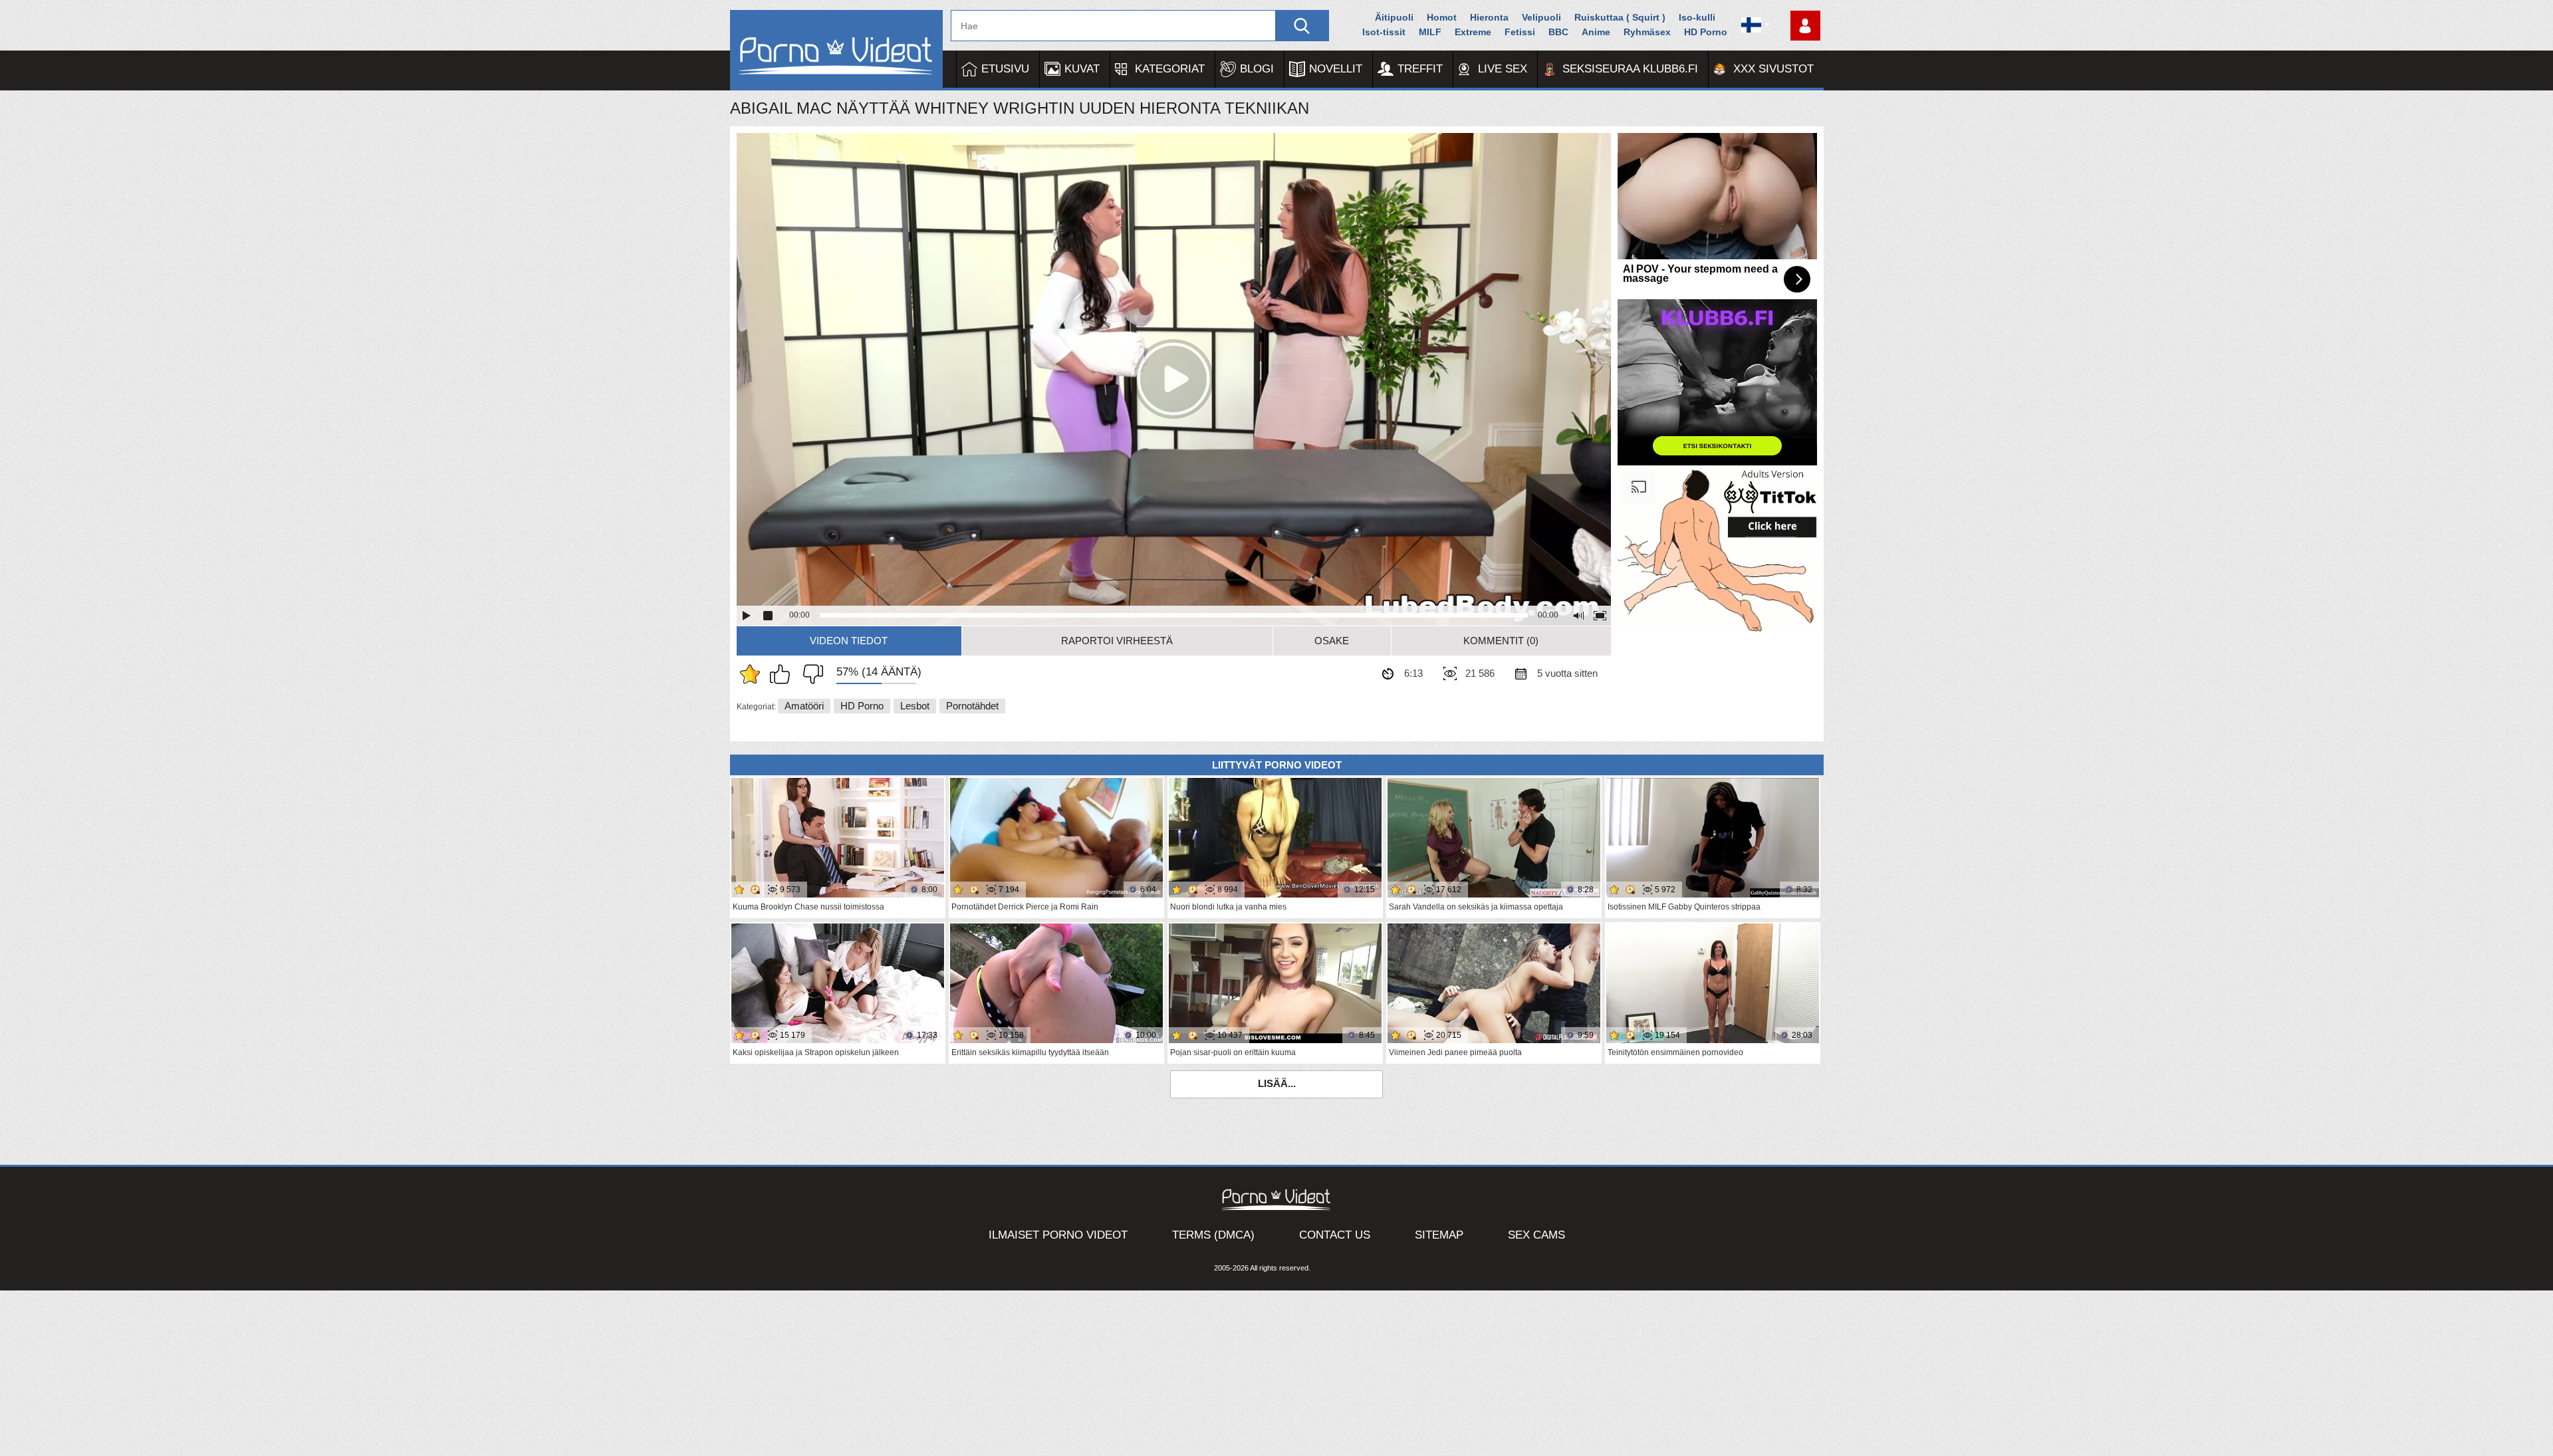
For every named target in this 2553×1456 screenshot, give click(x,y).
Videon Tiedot (849, 641)
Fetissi (1520, 32)
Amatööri (804, 706)
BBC (1558, 32)
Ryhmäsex (1647, 32)
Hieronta (1489, 17)
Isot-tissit (1384, 32)
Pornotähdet (972, 706)
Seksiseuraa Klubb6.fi (1630, 69)
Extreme (1473, 32)
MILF (1430, 32)
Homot (1442, 17)
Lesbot (915, 706)
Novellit (1336, 69)
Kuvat (1082, 69)
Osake (1332, 641)
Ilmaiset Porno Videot (1058, 1235)
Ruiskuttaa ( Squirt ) (1620, 17)
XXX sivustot (1773, 69)
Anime (1596, 32)
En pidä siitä (810, 674)
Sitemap (1439, 1235)
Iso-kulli (1697, 17)
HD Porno (1706, 32)
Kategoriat (1170, 69)
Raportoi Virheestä (1117, 641)
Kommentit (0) (1501, 641)
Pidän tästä (783, 674)
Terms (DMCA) (1213, 1235)
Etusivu (1005, 69)
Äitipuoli (1394, 17)
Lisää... (1277, 1083)
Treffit (1420, 69)
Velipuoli (1541, 17)
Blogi (1257, 69)
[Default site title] (836, 50)
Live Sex (1503, 69)
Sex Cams (1536, 1235)
